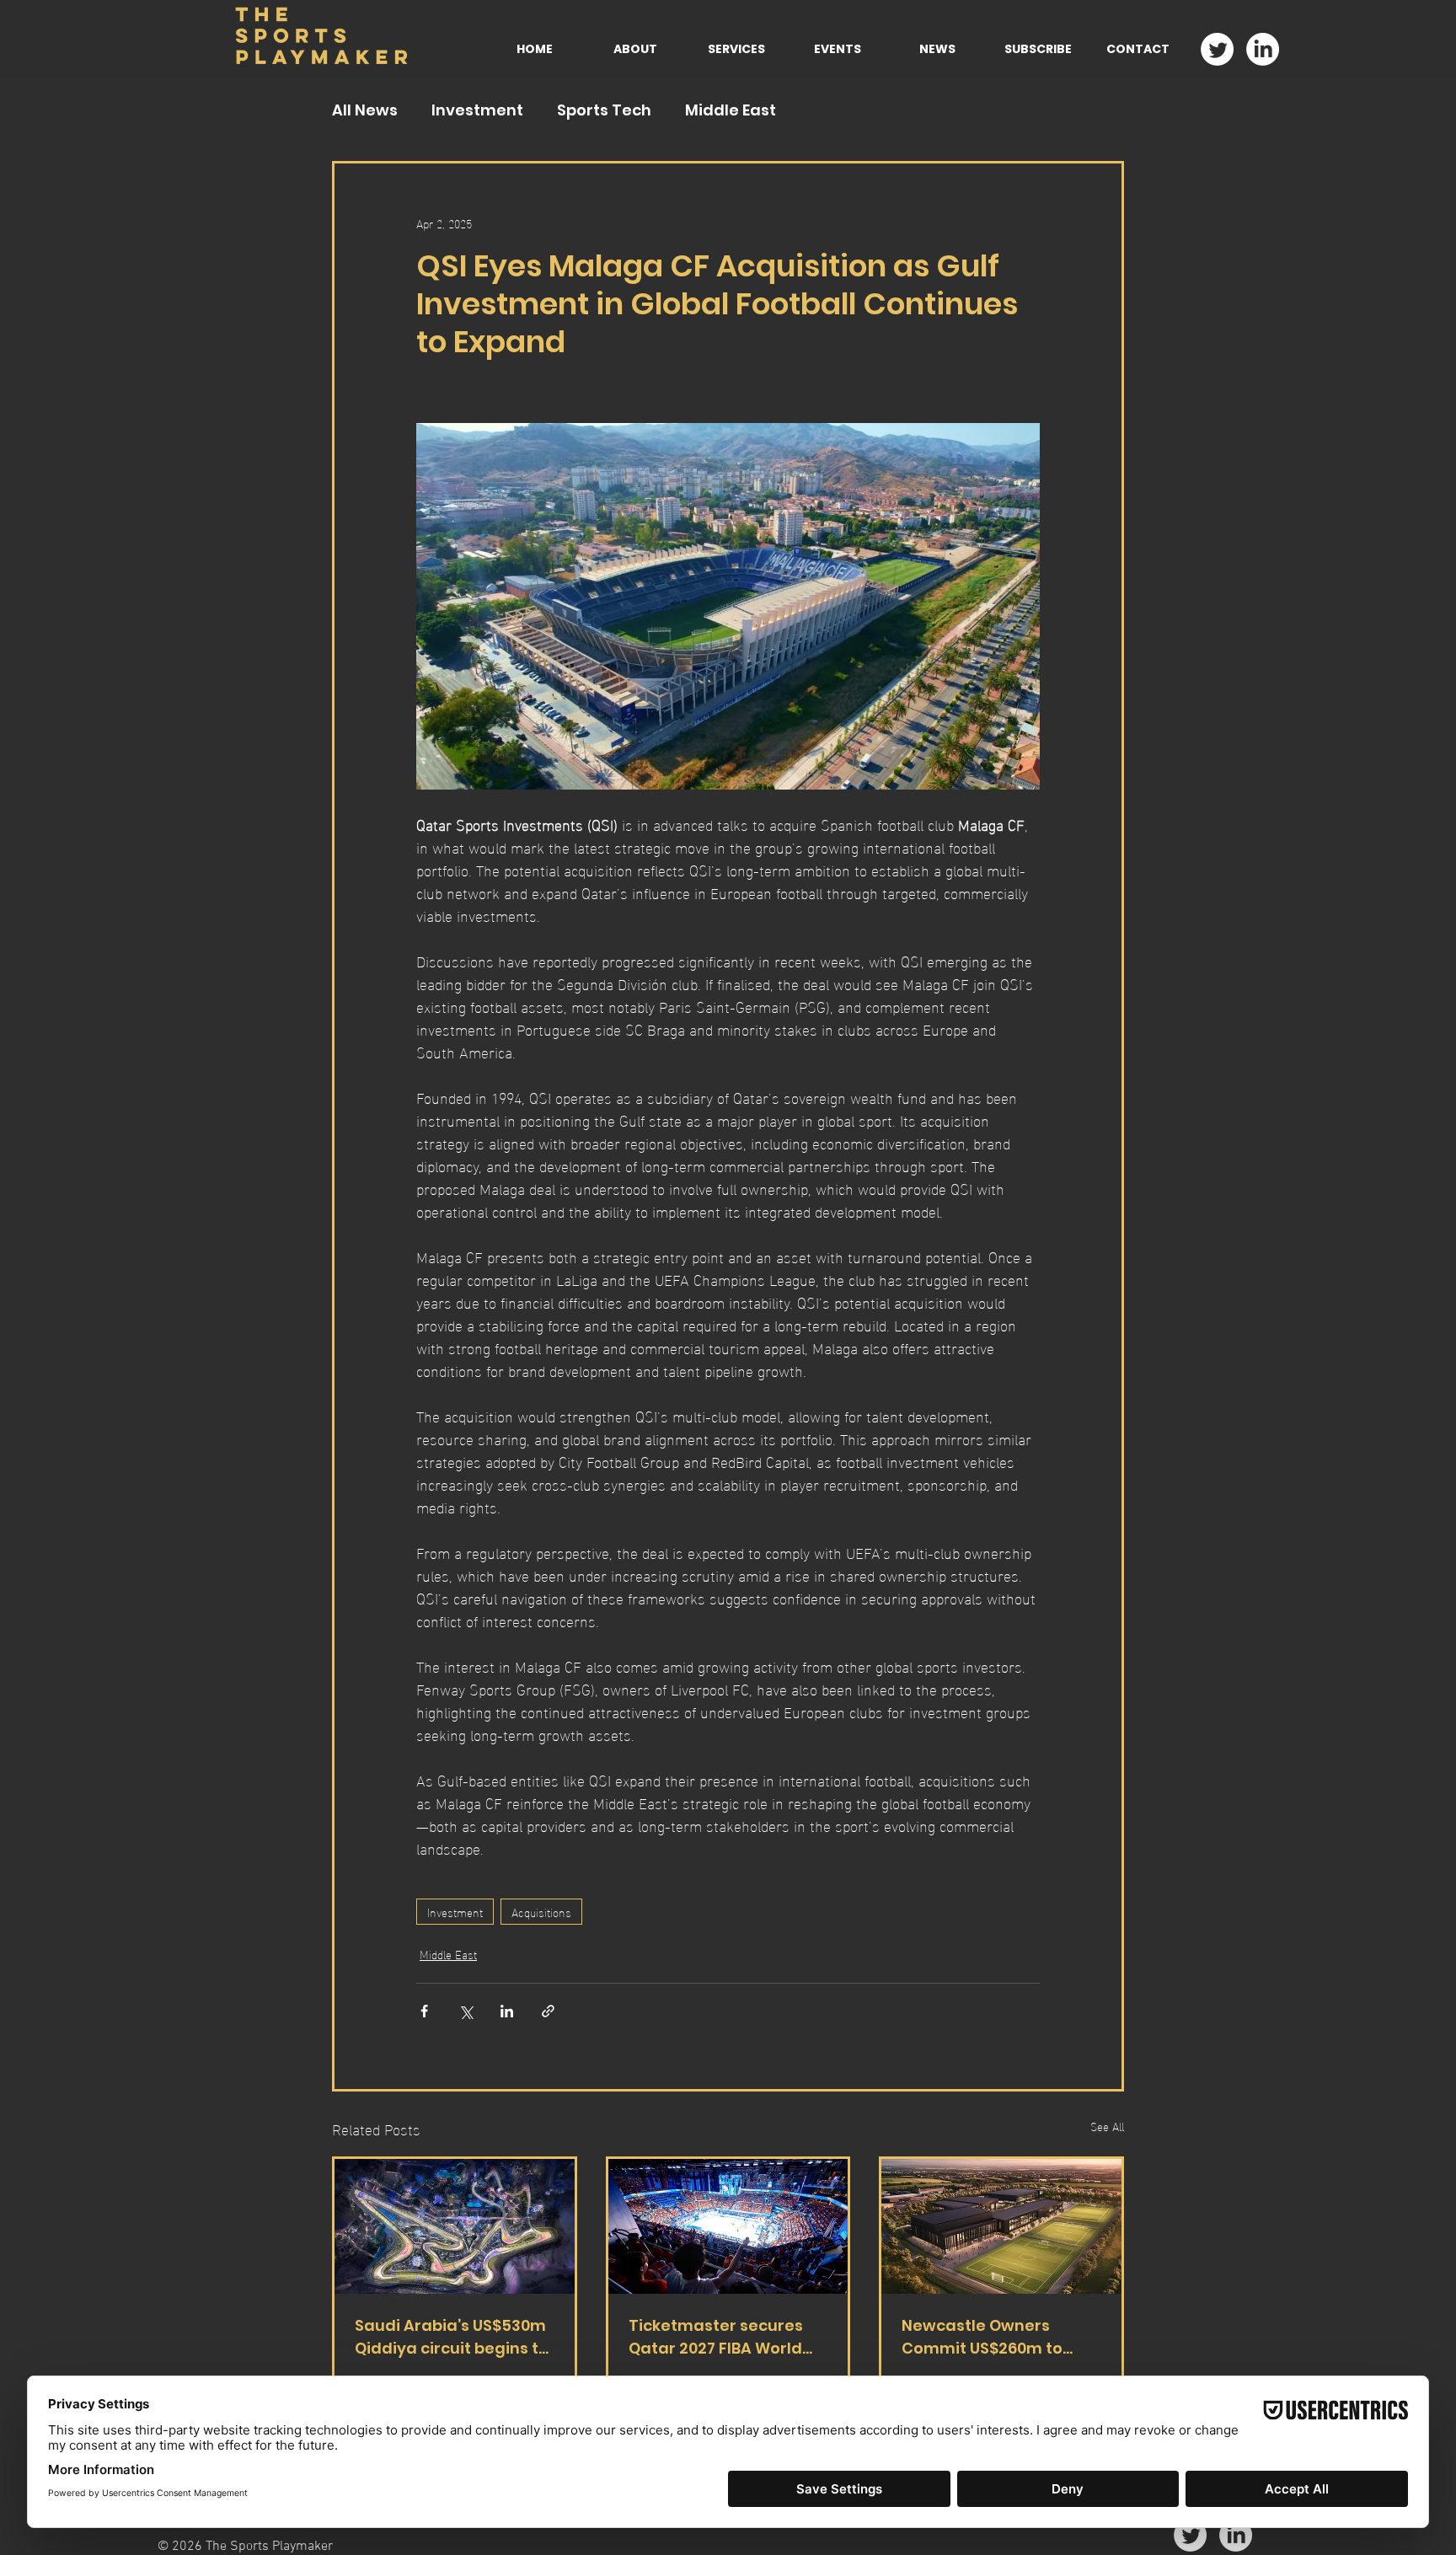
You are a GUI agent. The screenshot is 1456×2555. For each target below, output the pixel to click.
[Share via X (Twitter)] (466, 2011)
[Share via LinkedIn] (507, 2011)
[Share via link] (548, 2011)
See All (1107, 2126)
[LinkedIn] (1263, 49)
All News (365, 110)
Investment (477, 110)
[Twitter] (1217, 49)
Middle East (731, 110)
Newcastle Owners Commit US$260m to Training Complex (982, 2337)
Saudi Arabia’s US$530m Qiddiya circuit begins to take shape (452, 2337)
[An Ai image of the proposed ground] (1001, 2226)
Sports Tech (604, 110)
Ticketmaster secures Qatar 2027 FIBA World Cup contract (716, 2337)
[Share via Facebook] (424, 2011)
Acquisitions (541, 1912)
